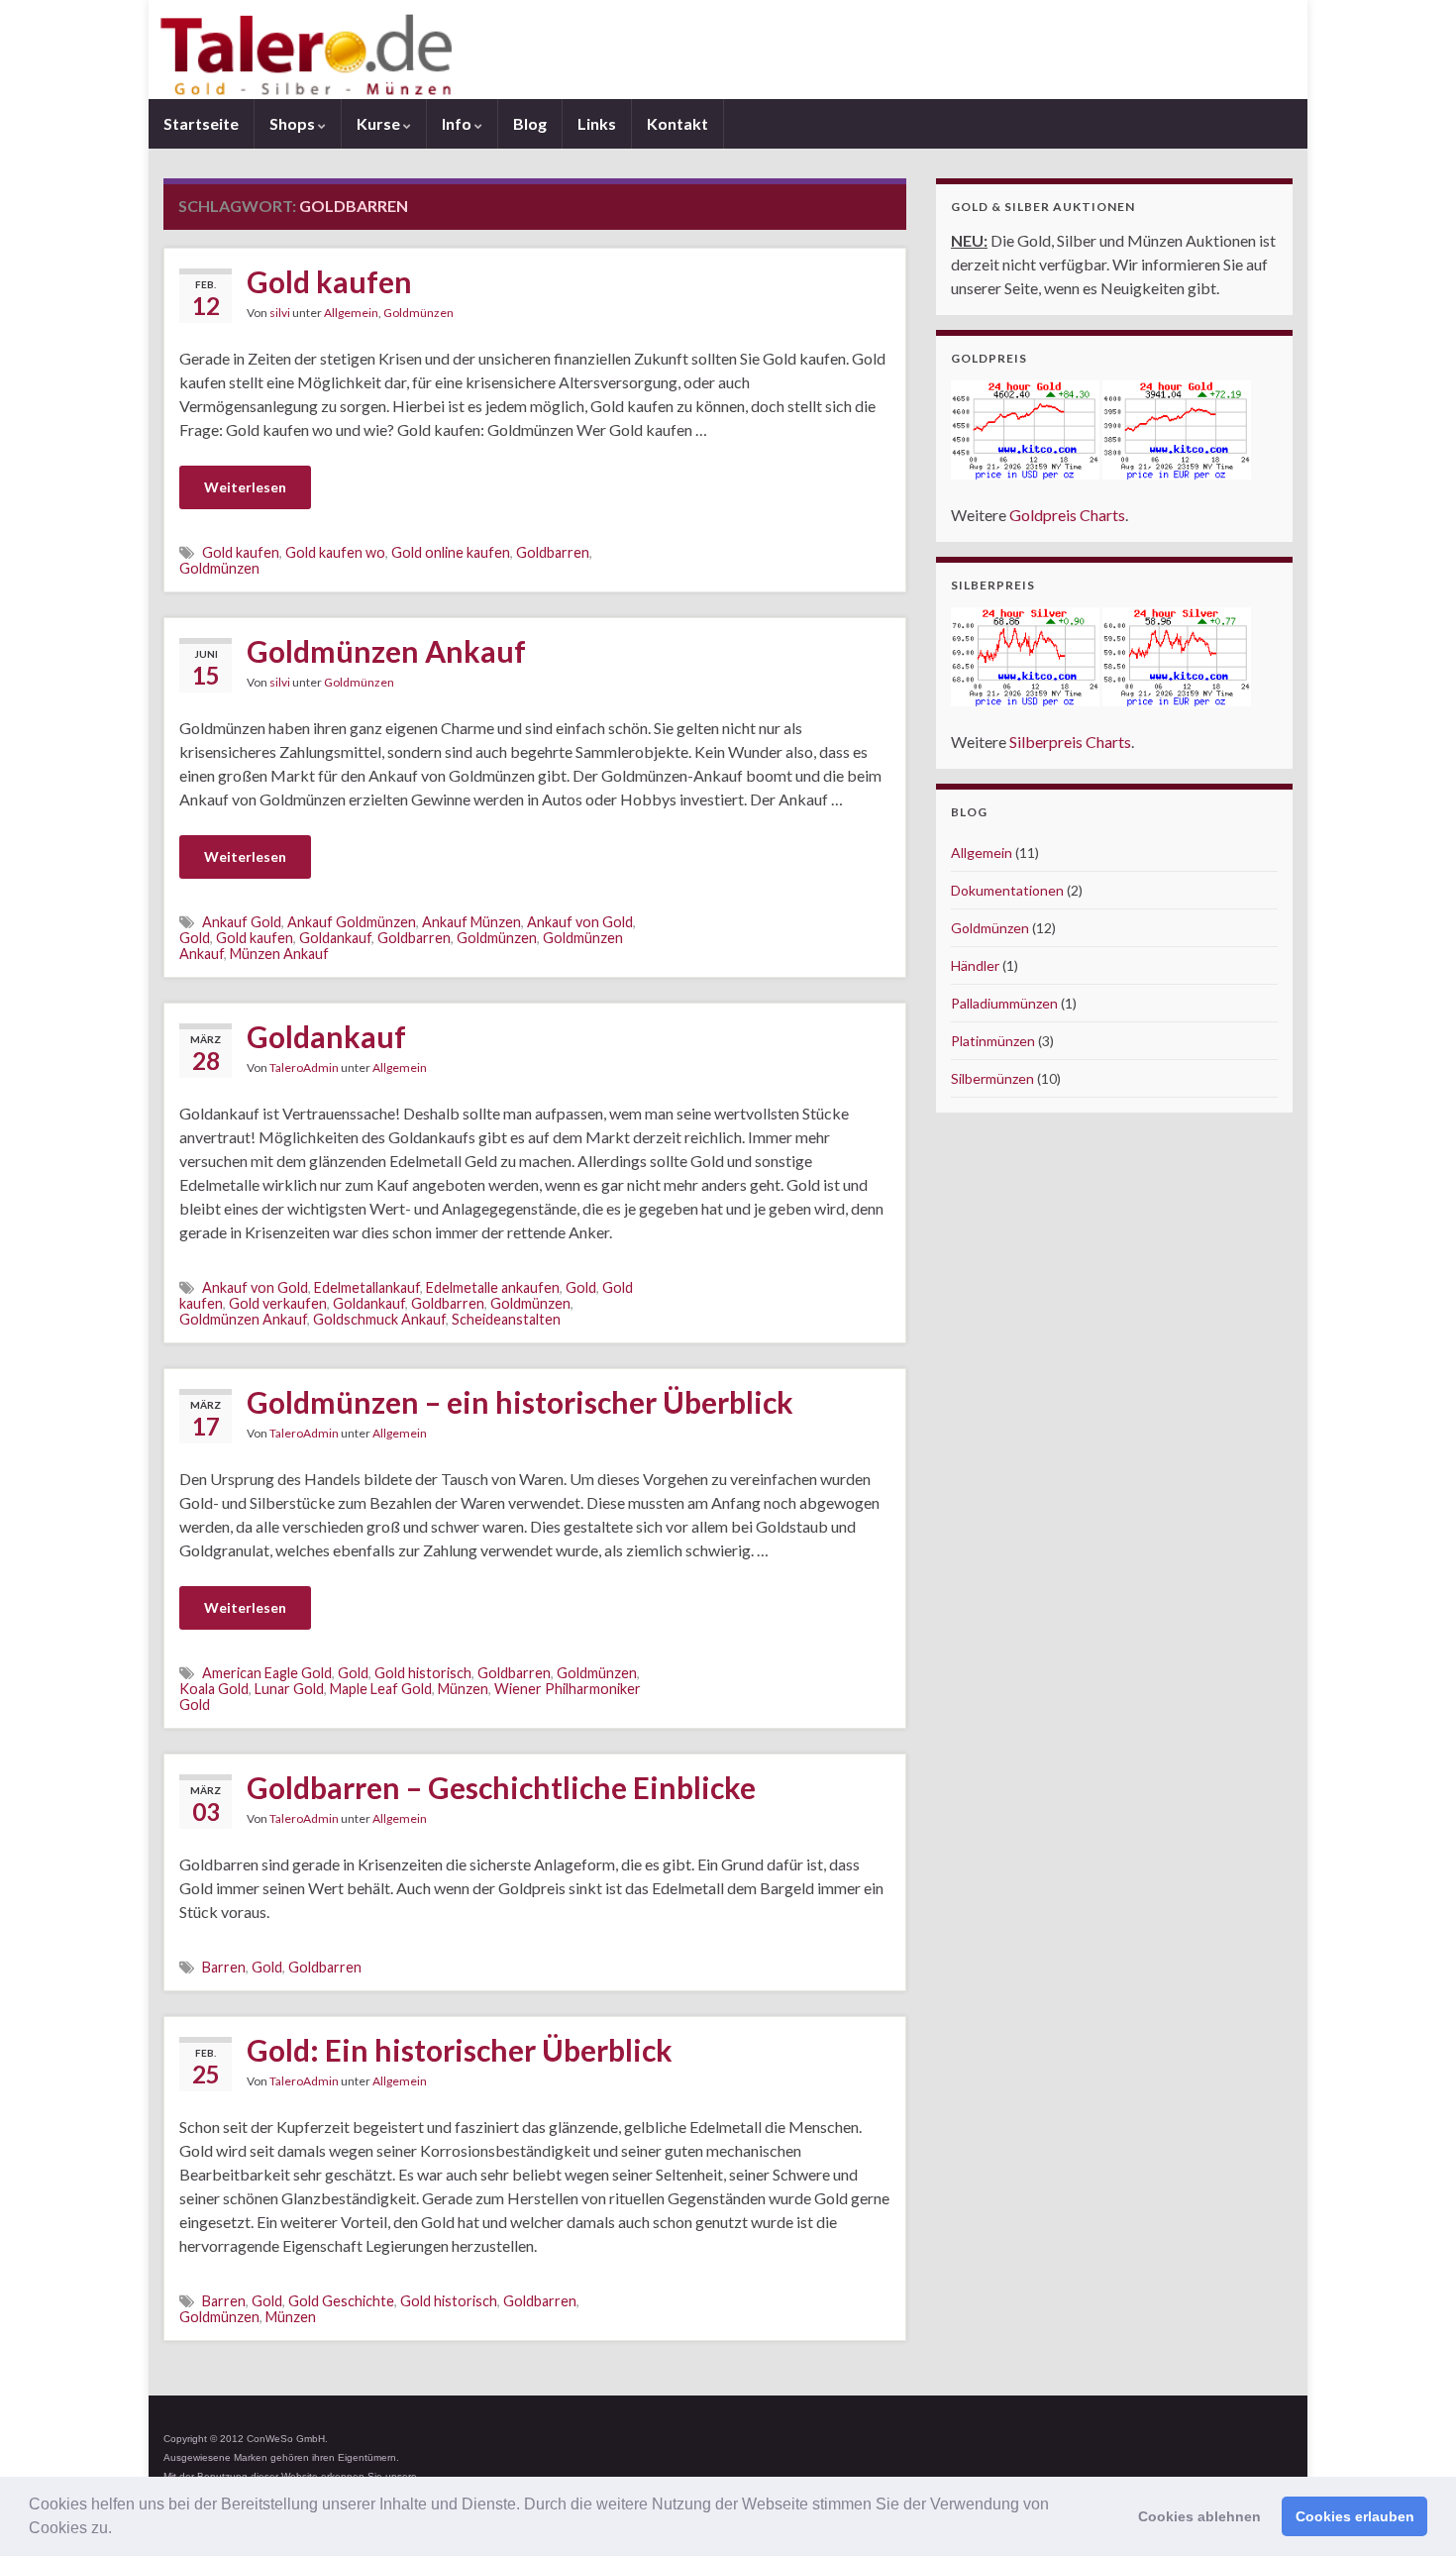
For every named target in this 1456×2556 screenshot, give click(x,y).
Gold (195, 938)
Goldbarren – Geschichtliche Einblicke (501, 1787)
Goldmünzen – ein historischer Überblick (520, 1402)
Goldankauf (335, 938)
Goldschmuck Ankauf (379, 1319)
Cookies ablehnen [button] (1199, 2516)
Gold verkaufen (278, 1303)
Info (458, 123)
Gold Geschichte (341, 2301)
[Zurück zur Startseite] (728, 50)
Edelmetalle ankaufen (493, 1287)
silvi (280, 313)
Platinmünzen (993, 1041)
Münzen (463, 1689)
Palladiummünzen (1004, 1003)
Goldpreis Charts (1067, 515)
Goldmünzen (418, 313)
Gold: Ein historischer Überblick (460, 2050)
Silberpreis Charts (1070, 742)
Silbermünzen (992, 1078)
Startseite (201, 123)
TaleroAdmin (304, 1067)
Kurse (380, 123)
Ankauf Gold (242, 922)
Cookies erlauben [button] (1355, 2516)
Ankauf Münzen (471, 922)
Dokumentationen (1007, 890)
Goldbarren (553, 552)
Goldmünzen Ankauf (386, 651)
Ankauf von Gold (580, 922)
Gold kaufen (329, 281)
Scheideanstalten (506, 1319)
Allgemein (351, 313)
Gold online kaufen (451, 552)
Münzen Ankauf (279, 954)
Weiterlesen (245, 487)
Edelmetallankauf (367, 1287)
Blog (530, 123)
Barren (224, 1967)
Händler (975, 965)
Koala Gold (214, 1689)
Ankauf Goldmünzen (352, 922)
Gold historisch (423, 1673)
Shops (294, 123)
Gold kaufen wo (335, 552)
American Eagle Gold (267, 1673)
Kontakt (677, 123)
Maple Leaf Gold (381, 1689)
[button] (119, 2530)
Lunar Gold (289, 1689)
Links (597, 123)
